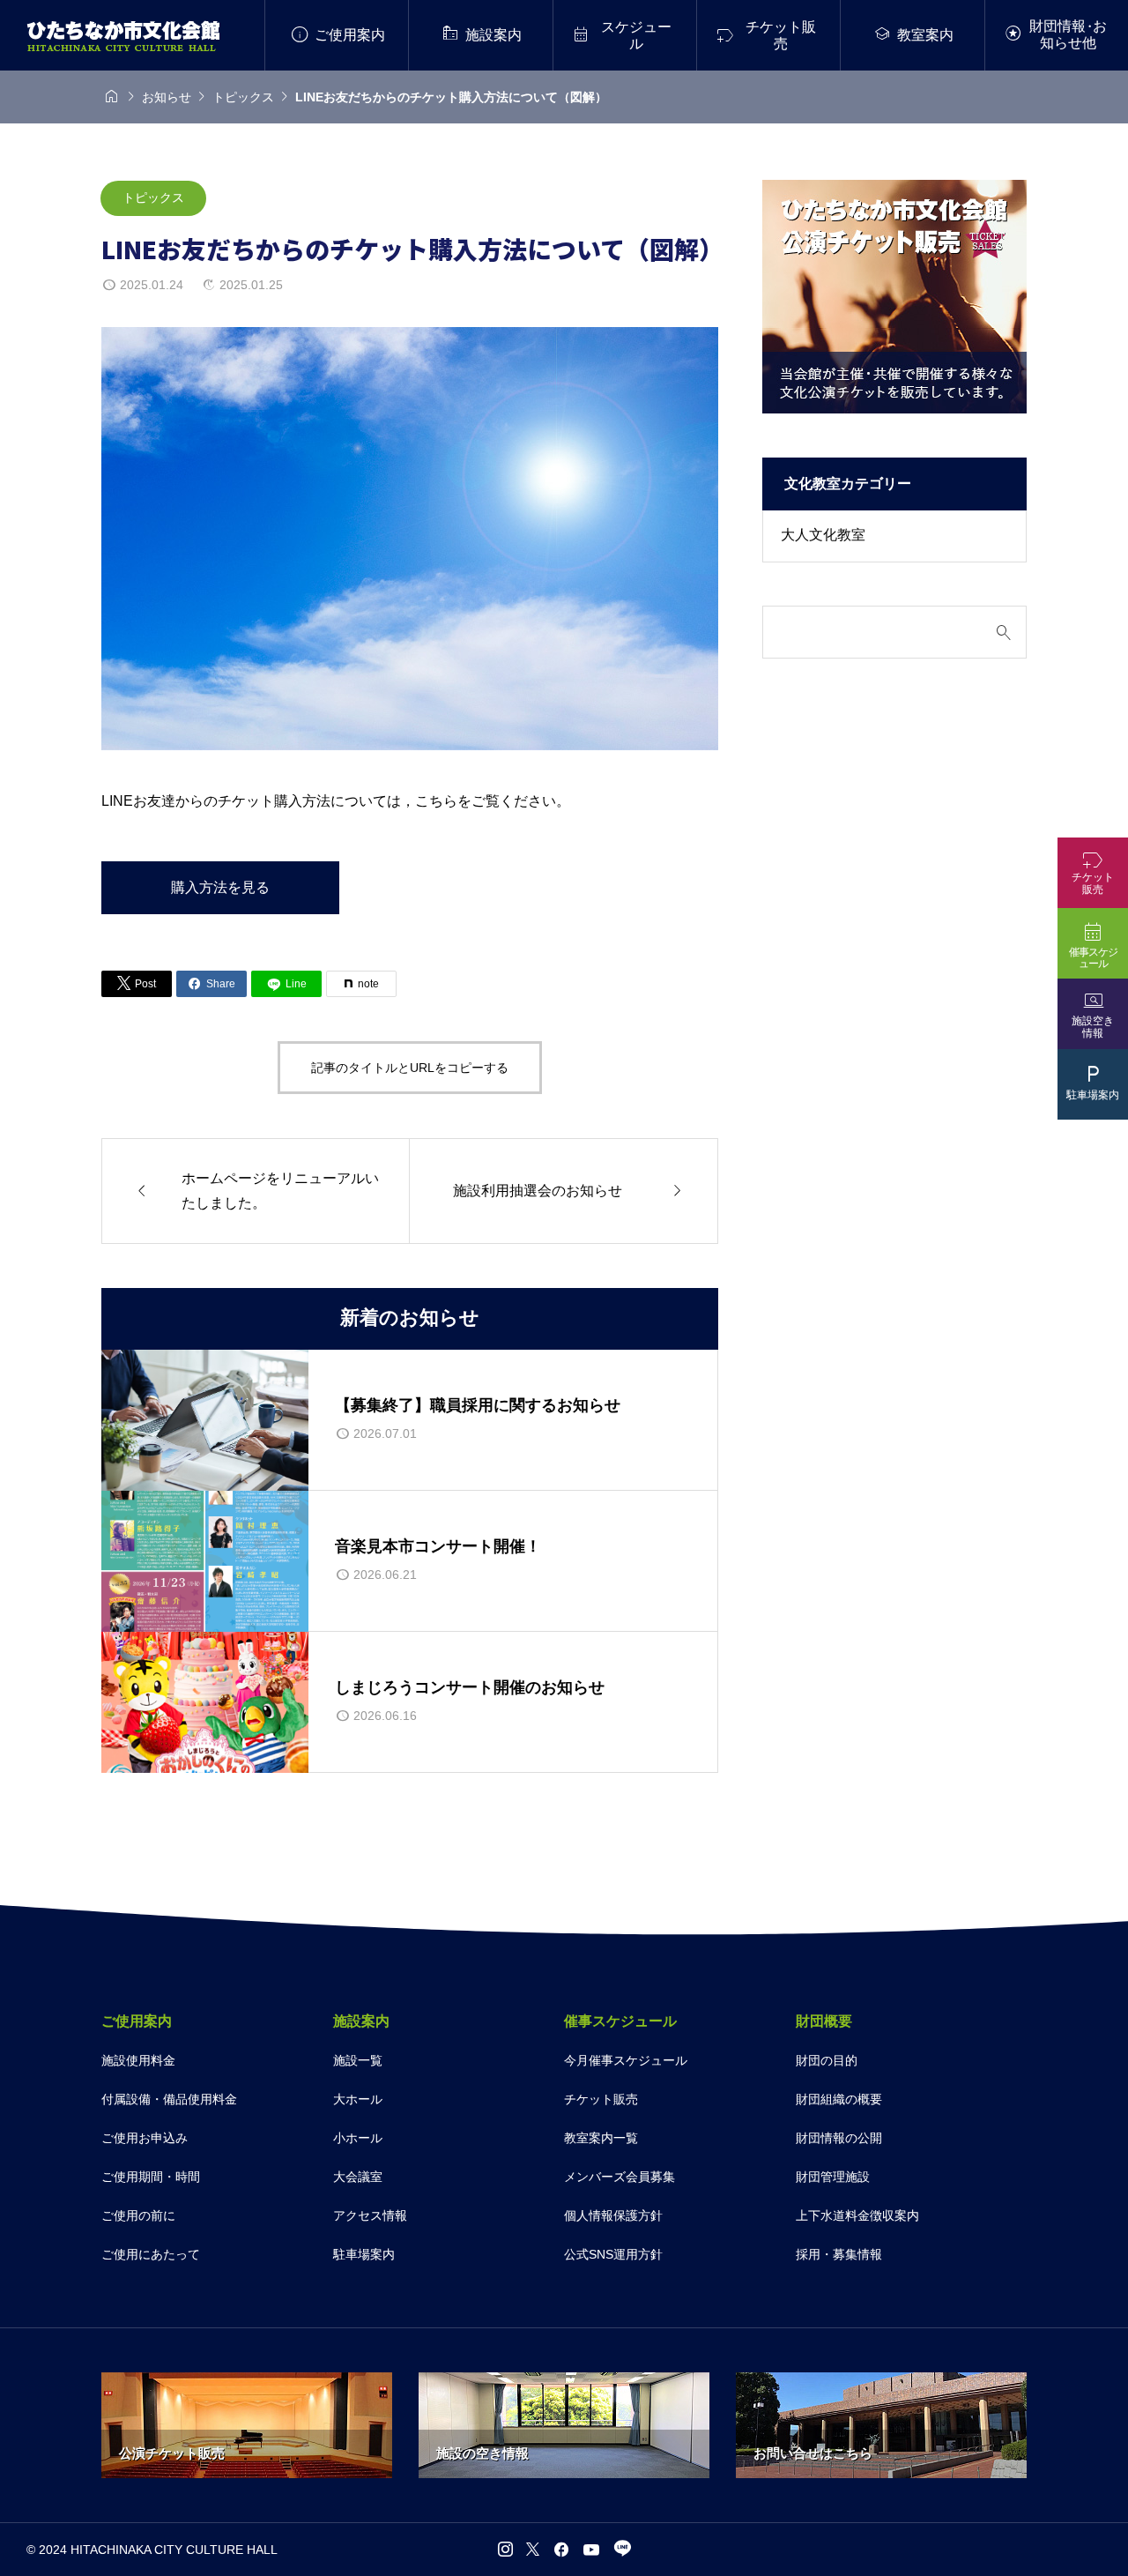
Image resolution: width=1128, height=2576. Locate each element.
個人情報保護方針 (613, 2215)
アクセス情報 (370, 2215)
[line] (621, 2549)
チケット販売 (601, 2099)
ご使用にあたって (151, 2254)
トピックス (153, 197)
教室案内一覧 (601, 2138)
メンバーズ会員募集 (620, 2177)
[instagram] (505, 2550)
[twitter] (533, 2550)
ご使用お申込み (145, 2138)
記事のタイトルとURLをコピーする (410, 1068)
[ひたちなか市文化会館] (123, 36)
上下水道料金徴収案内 (857, 2215)
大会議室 (358, 2177)
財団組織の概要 (839, 2099)
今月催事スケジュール (626, 2060)
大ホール (358, 2099)
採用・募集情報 (839, 2254)
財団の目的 (827, 2060)
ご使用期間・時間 (151, 2177)
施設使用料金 (138, 2060)
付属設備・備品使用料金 (169, 2099)
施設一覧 (358, 2060)
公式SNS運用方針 (613, 2254)
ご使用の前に (138, 2215)
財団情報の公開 (839, 2138)
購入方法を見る (220, 887)
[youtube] (591, 2550)
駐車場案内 (364, 2254)
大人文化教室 (823, 535)
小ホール (358, 2138)
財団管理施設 (833, 2177)
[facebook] (561, 2550)
